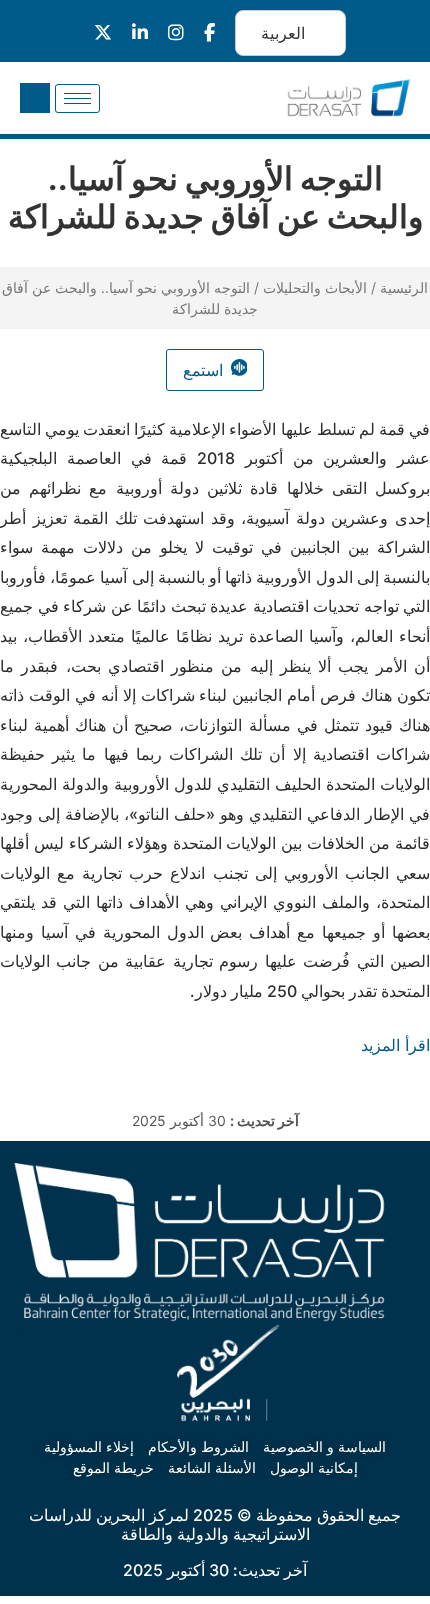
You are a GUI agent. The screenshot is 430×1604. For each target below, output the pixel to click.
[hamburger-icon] (77, 98)
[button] (35, 98)
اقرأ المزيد (395, 1045)
